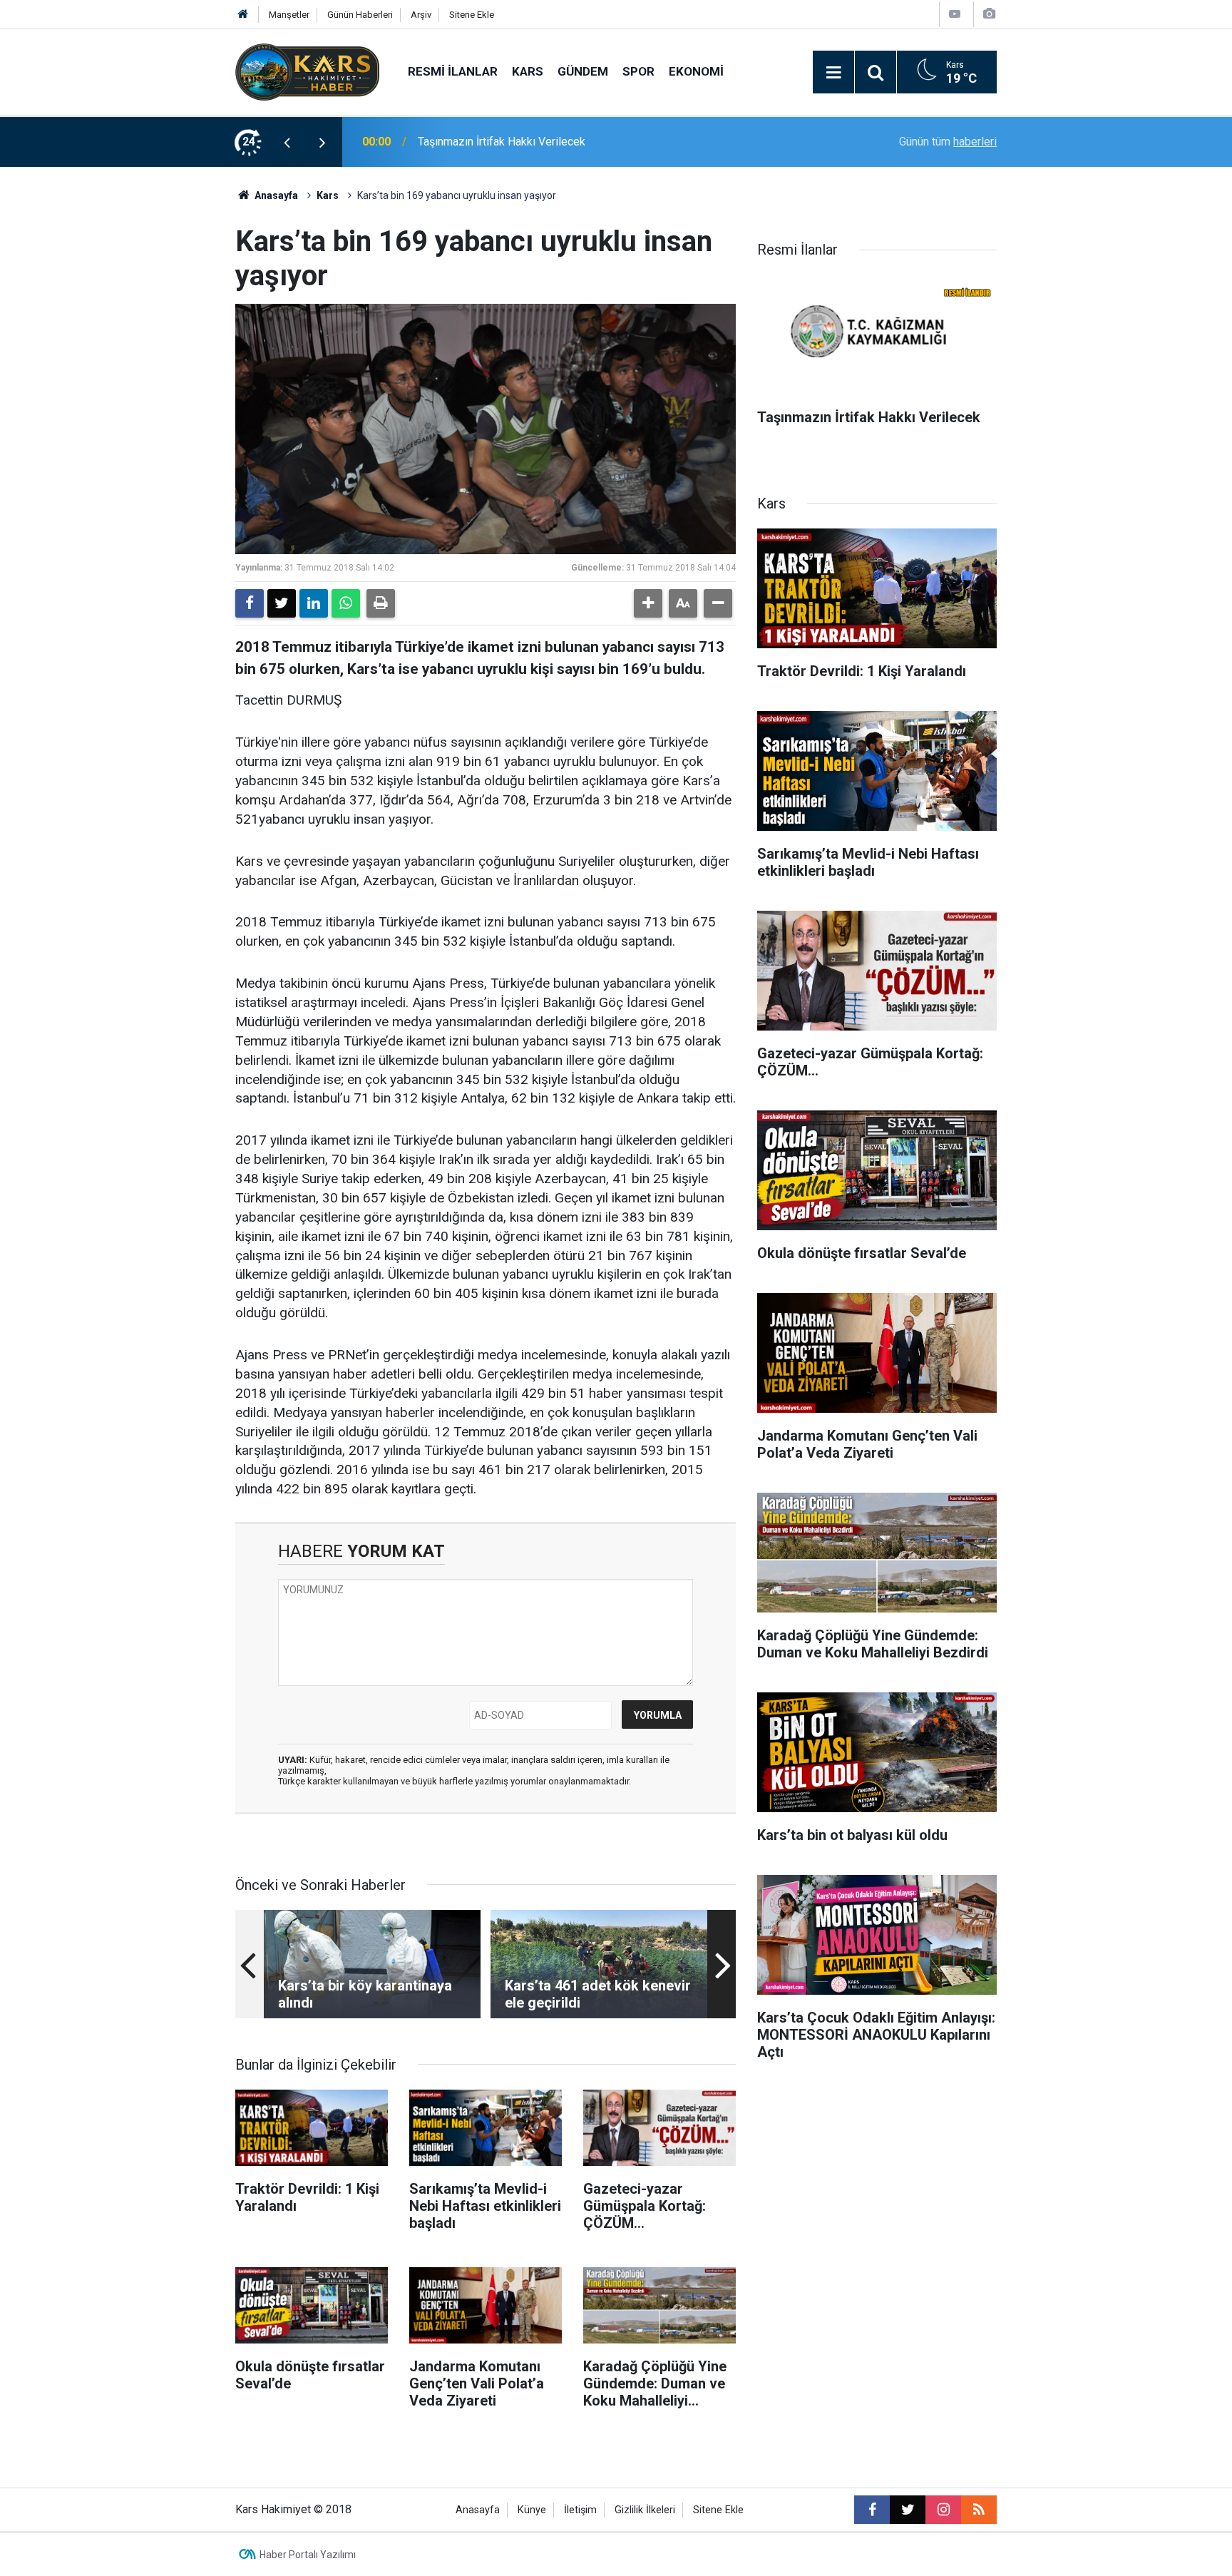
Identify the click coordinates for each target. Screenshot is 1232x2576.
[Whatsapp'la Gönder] (346, 603)
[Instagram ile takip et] (943, 2510)
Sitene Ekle (472, 15)
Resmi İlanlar (453, 71)
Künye (532, 2510)
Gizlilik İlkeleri (645, 2510)
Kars (528, 71)
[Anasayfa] (243, 15)
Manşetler (289, 15)
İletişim (580, 2510)
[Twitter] (282, 603)
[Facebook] (250, 603)
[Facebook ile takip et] (872, 2510)
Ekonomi (696, 71)
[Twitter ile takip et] (908, 2510)
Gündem (583, 71)
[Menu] (833, 73)
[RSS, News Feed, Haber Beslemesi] (979, 2510)
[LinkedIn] (314, 603)
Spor (638, 71)
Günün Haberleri (360, 15)
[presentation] (287, 142)
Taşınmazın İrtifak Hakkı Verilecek (502, 142)
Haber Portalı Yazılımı (308, 2555)
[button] (648, 603)
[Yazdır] (381, 603)
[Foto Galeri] (989, 14)
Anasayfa (275, 195)
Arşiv (421, 15)
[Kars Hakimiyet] (307, 71)
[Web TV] (955, 14)
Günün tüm (948, 142)
